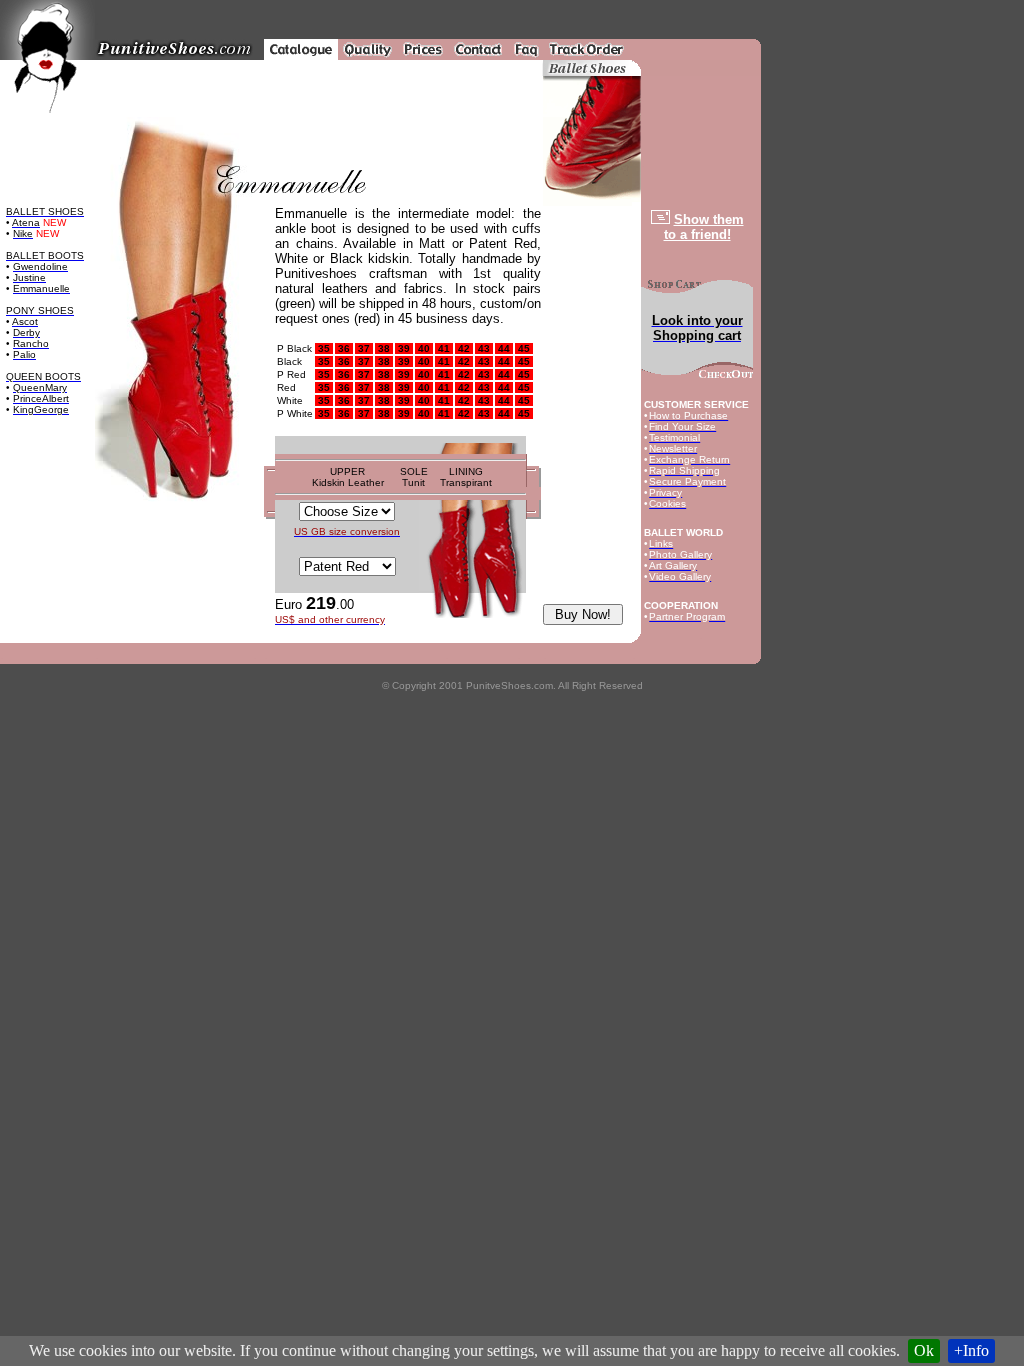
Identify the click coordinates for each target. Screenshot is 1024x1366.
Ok (924, 1350)
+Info (971, 1350)
